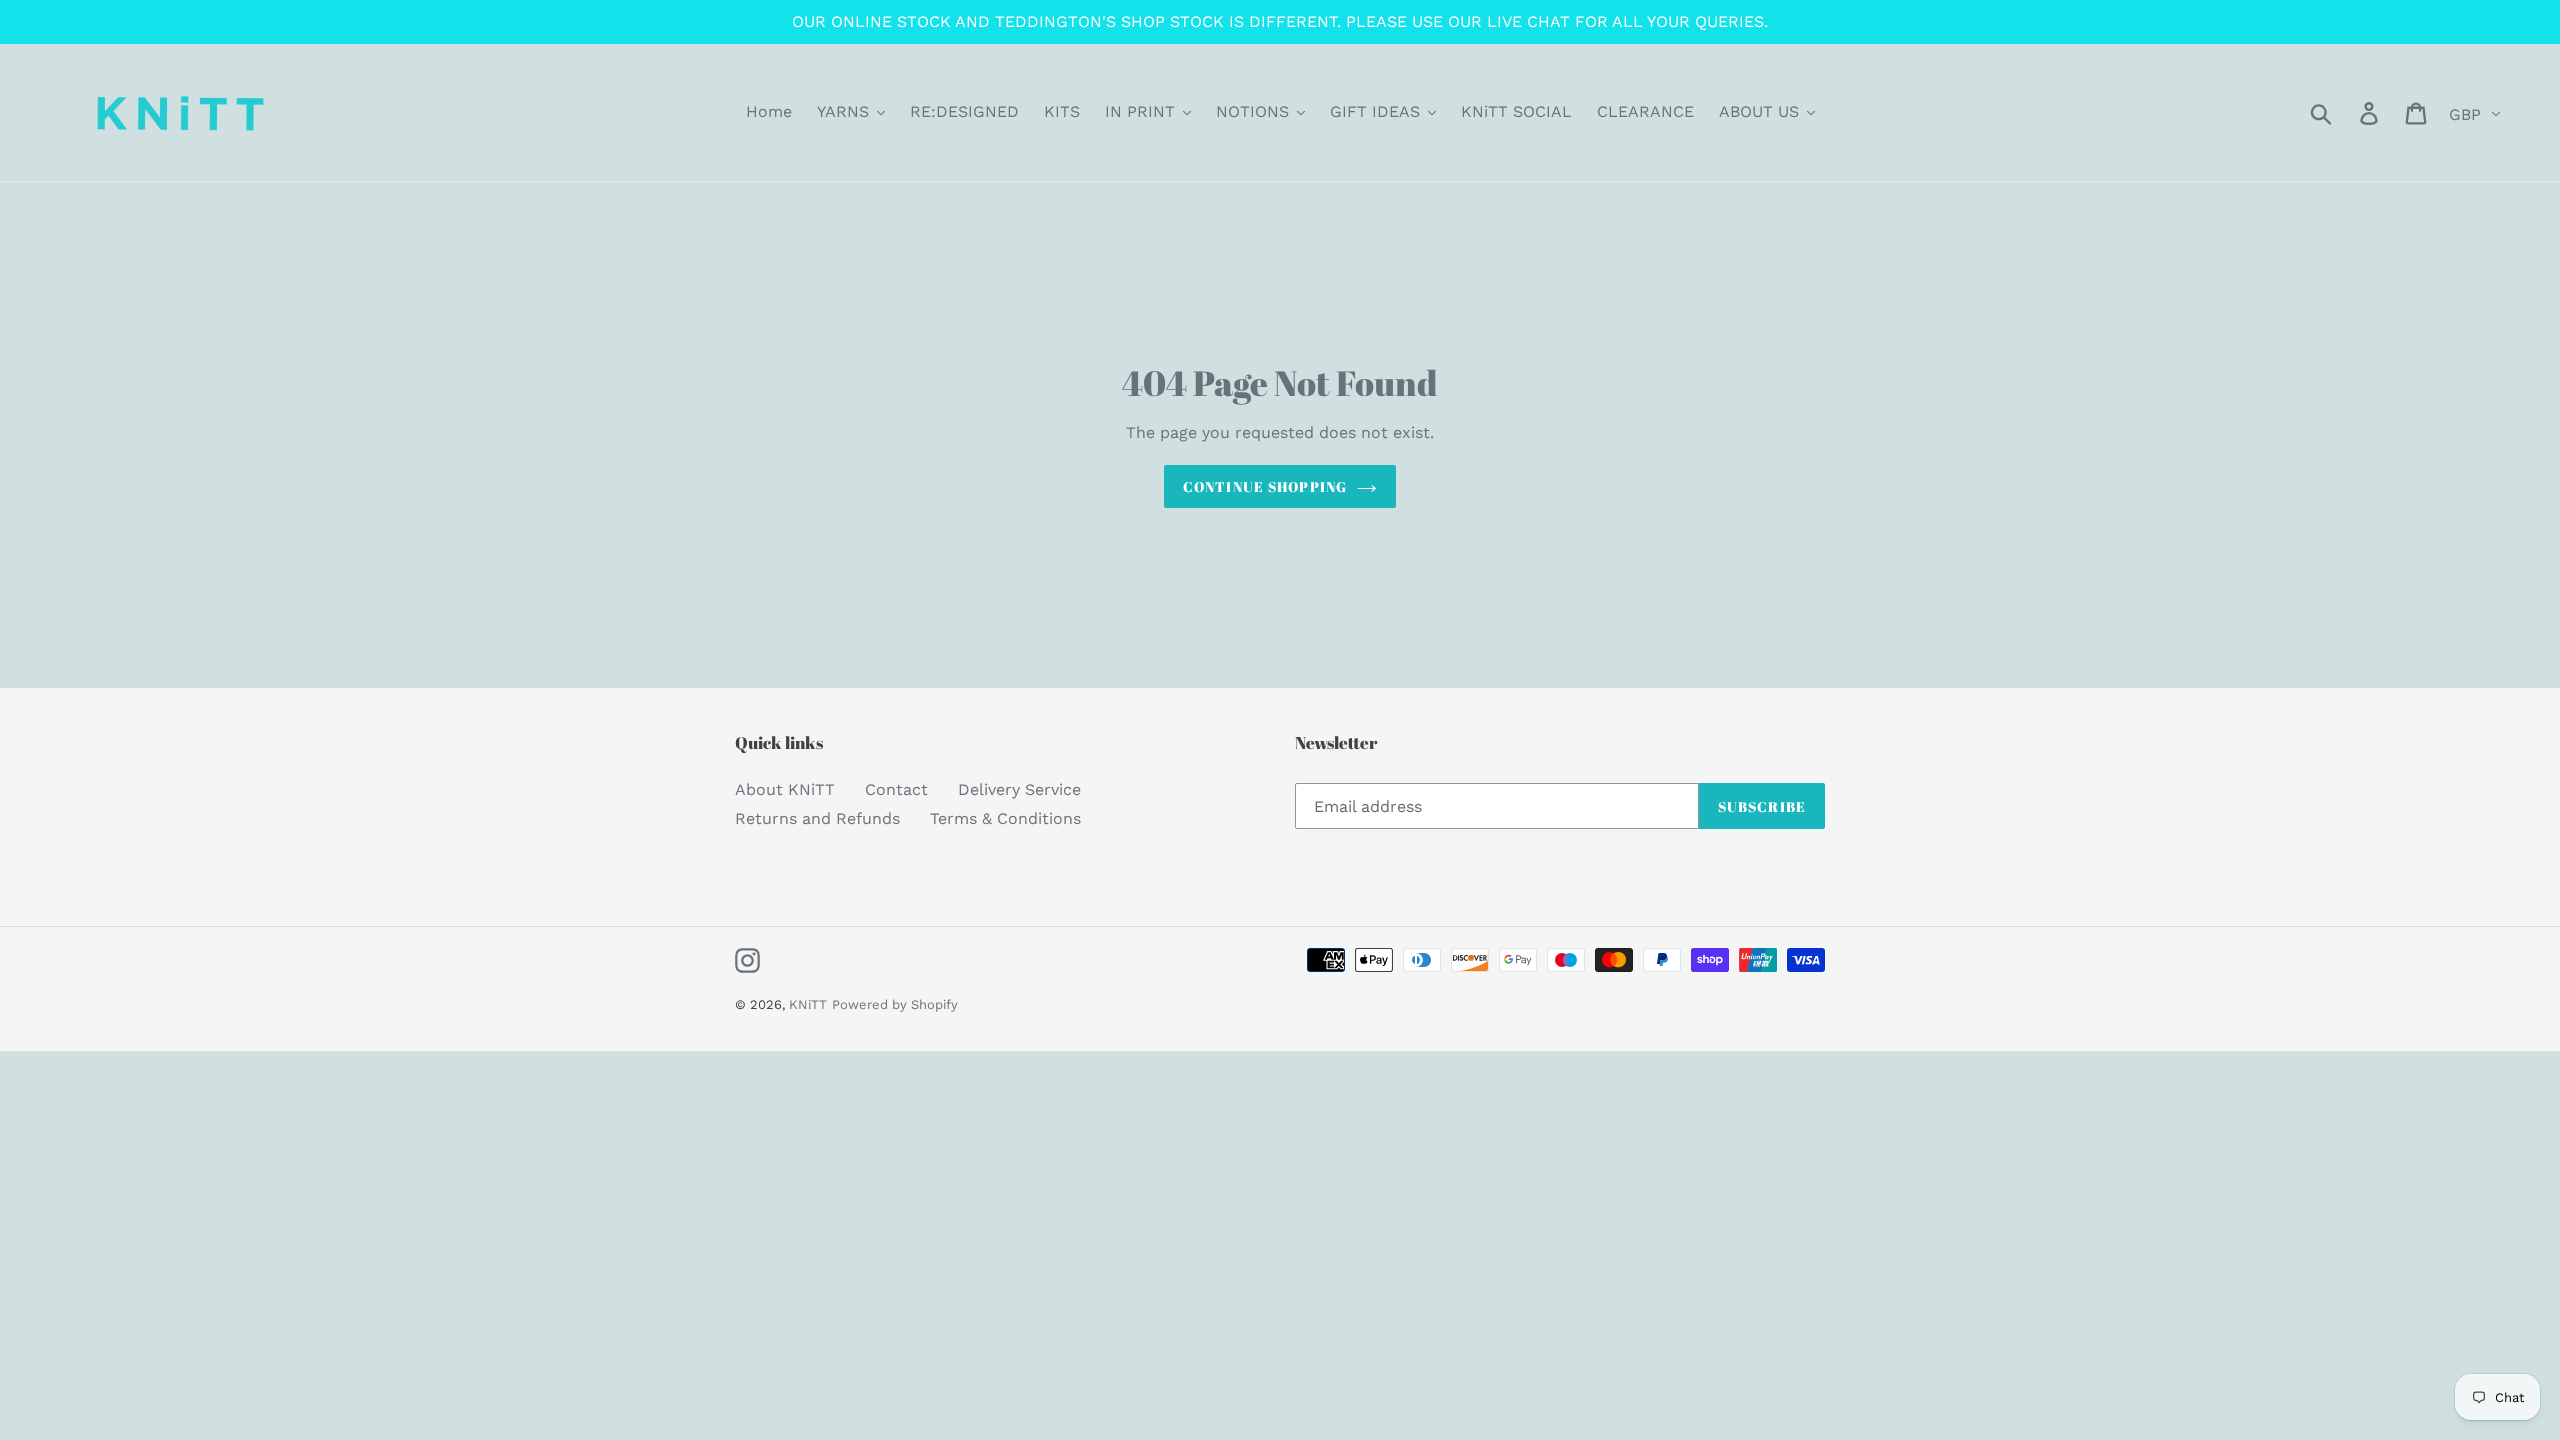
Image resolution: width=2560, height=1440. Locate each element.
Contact (896, 789)
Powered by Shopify (895, 1004)
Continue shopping (1265, 486)
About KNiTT (785, 789)
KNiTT (808, 1004)
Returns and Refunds (817, 818)
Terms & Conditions (1005, 818)
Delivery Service (1019, 789)
